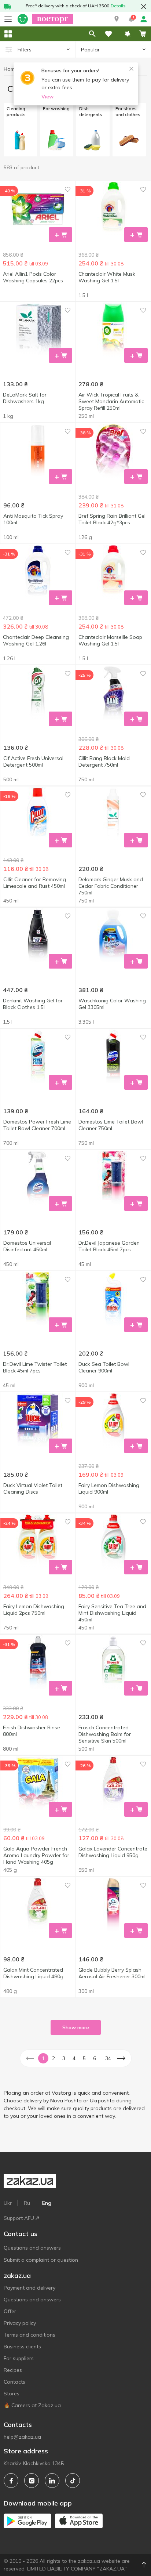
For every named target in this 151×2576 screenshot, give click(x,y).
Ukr (8, 2203)
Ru (27, 2203)
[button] (117, 19)
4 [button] (74, 2058)
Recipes (13, 2370)
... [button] (101, 2058)
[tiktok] (73, 2481)
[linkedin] (52, 2481)
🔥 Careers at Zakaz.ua (32, 2405)
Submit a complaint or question (41, 2260)
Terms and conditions (30, 2335)
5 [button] (84, 2058)
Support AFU (19, 2218)
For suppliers (19, 2358)
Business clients (22, 2347)
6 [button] (95, 2058)
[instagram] (32, 2481)
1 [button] (43, 2058)
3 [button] (64, 2058)
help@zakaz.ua (22, 2437)
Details (118, 6)
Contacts (14, 2382)
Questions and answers (32, 2248)
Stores (12, 2394)
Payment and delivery (30, 2288)
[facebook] (11, 2481)
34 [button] (108, 2058)
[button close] (144, 7)
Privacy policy (20, 2323)
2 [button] (54, 2058)
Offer (10, 2311)
